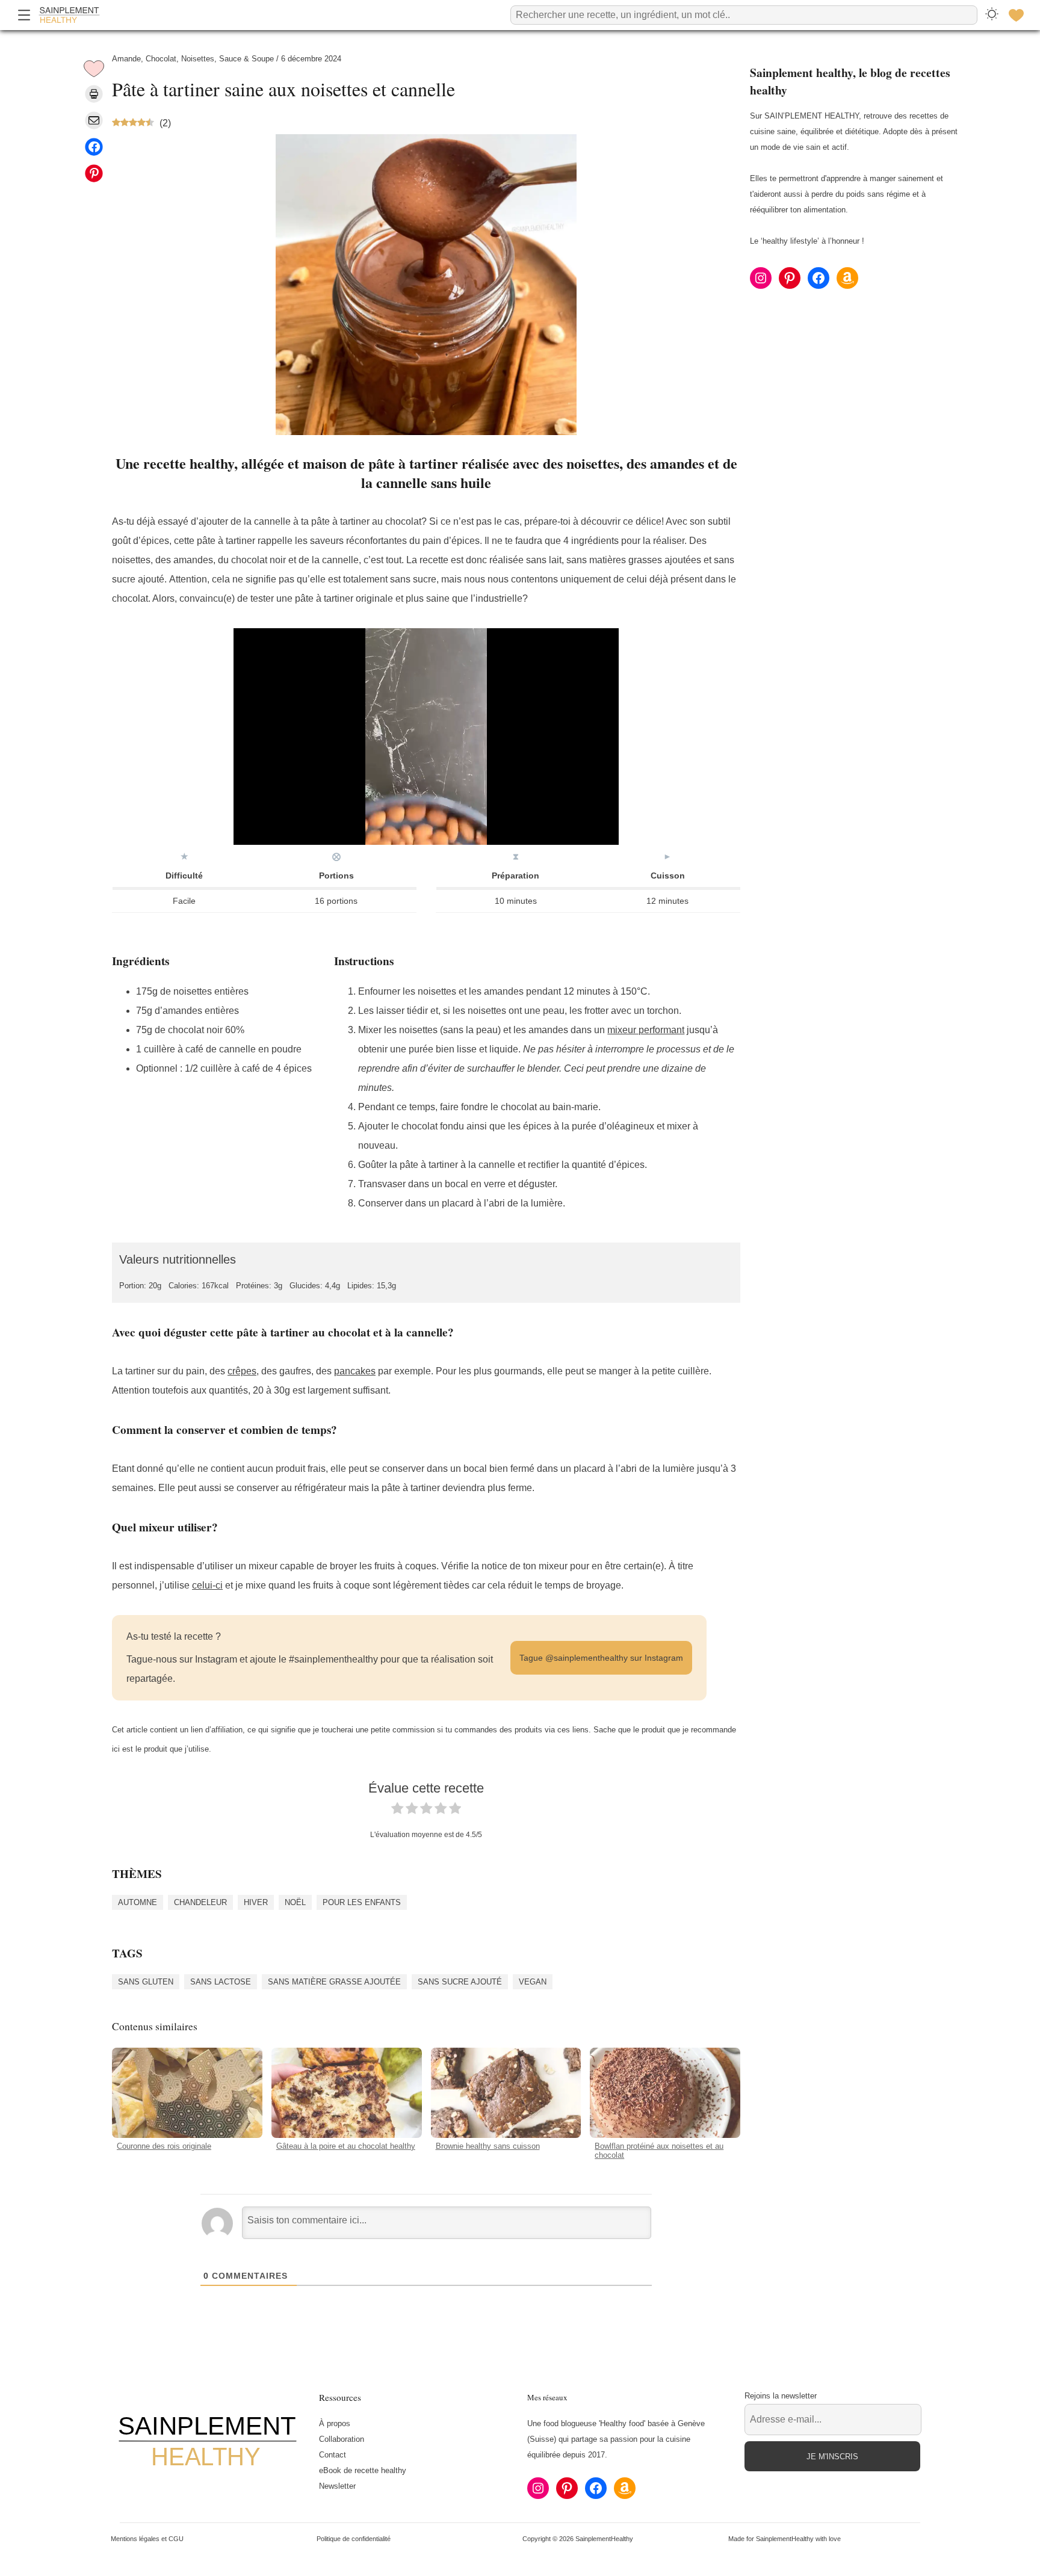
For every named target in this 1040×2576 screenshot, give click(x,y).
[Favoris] (1016, 15)
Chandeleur (200, 1902)
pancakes (355, 1371)
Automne (138, 1902)
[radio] (397, 1811)
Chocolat (161, 59)
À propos (335, 2423)
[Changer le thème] (992, 15)
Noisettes (198, 59)
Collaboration (342, 2439)
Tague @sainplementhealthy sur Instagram (601, 1658)
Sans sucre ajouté (460, 1981)
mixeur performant (646, 1030)
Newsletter (337, 2486)
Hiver (256, 1902)
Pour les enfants (362, 1902)
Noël (295, 1902)
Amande (126, 59)
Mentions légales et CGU (147, 2539)
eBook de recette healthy (363, 2470)
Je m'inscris (832, 2457)
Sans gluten (146, 1981)
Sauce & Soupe (246, 59)
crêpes (242, 1371)
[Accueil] (69, 15)
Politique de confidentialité (354, 2539)
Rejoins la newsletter (781, 2396)
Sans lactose (221, 1981)
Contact (333, 2455)
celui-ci (207, 1585)
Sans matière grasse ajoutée (334, 1981)
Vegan (533, 1981)
